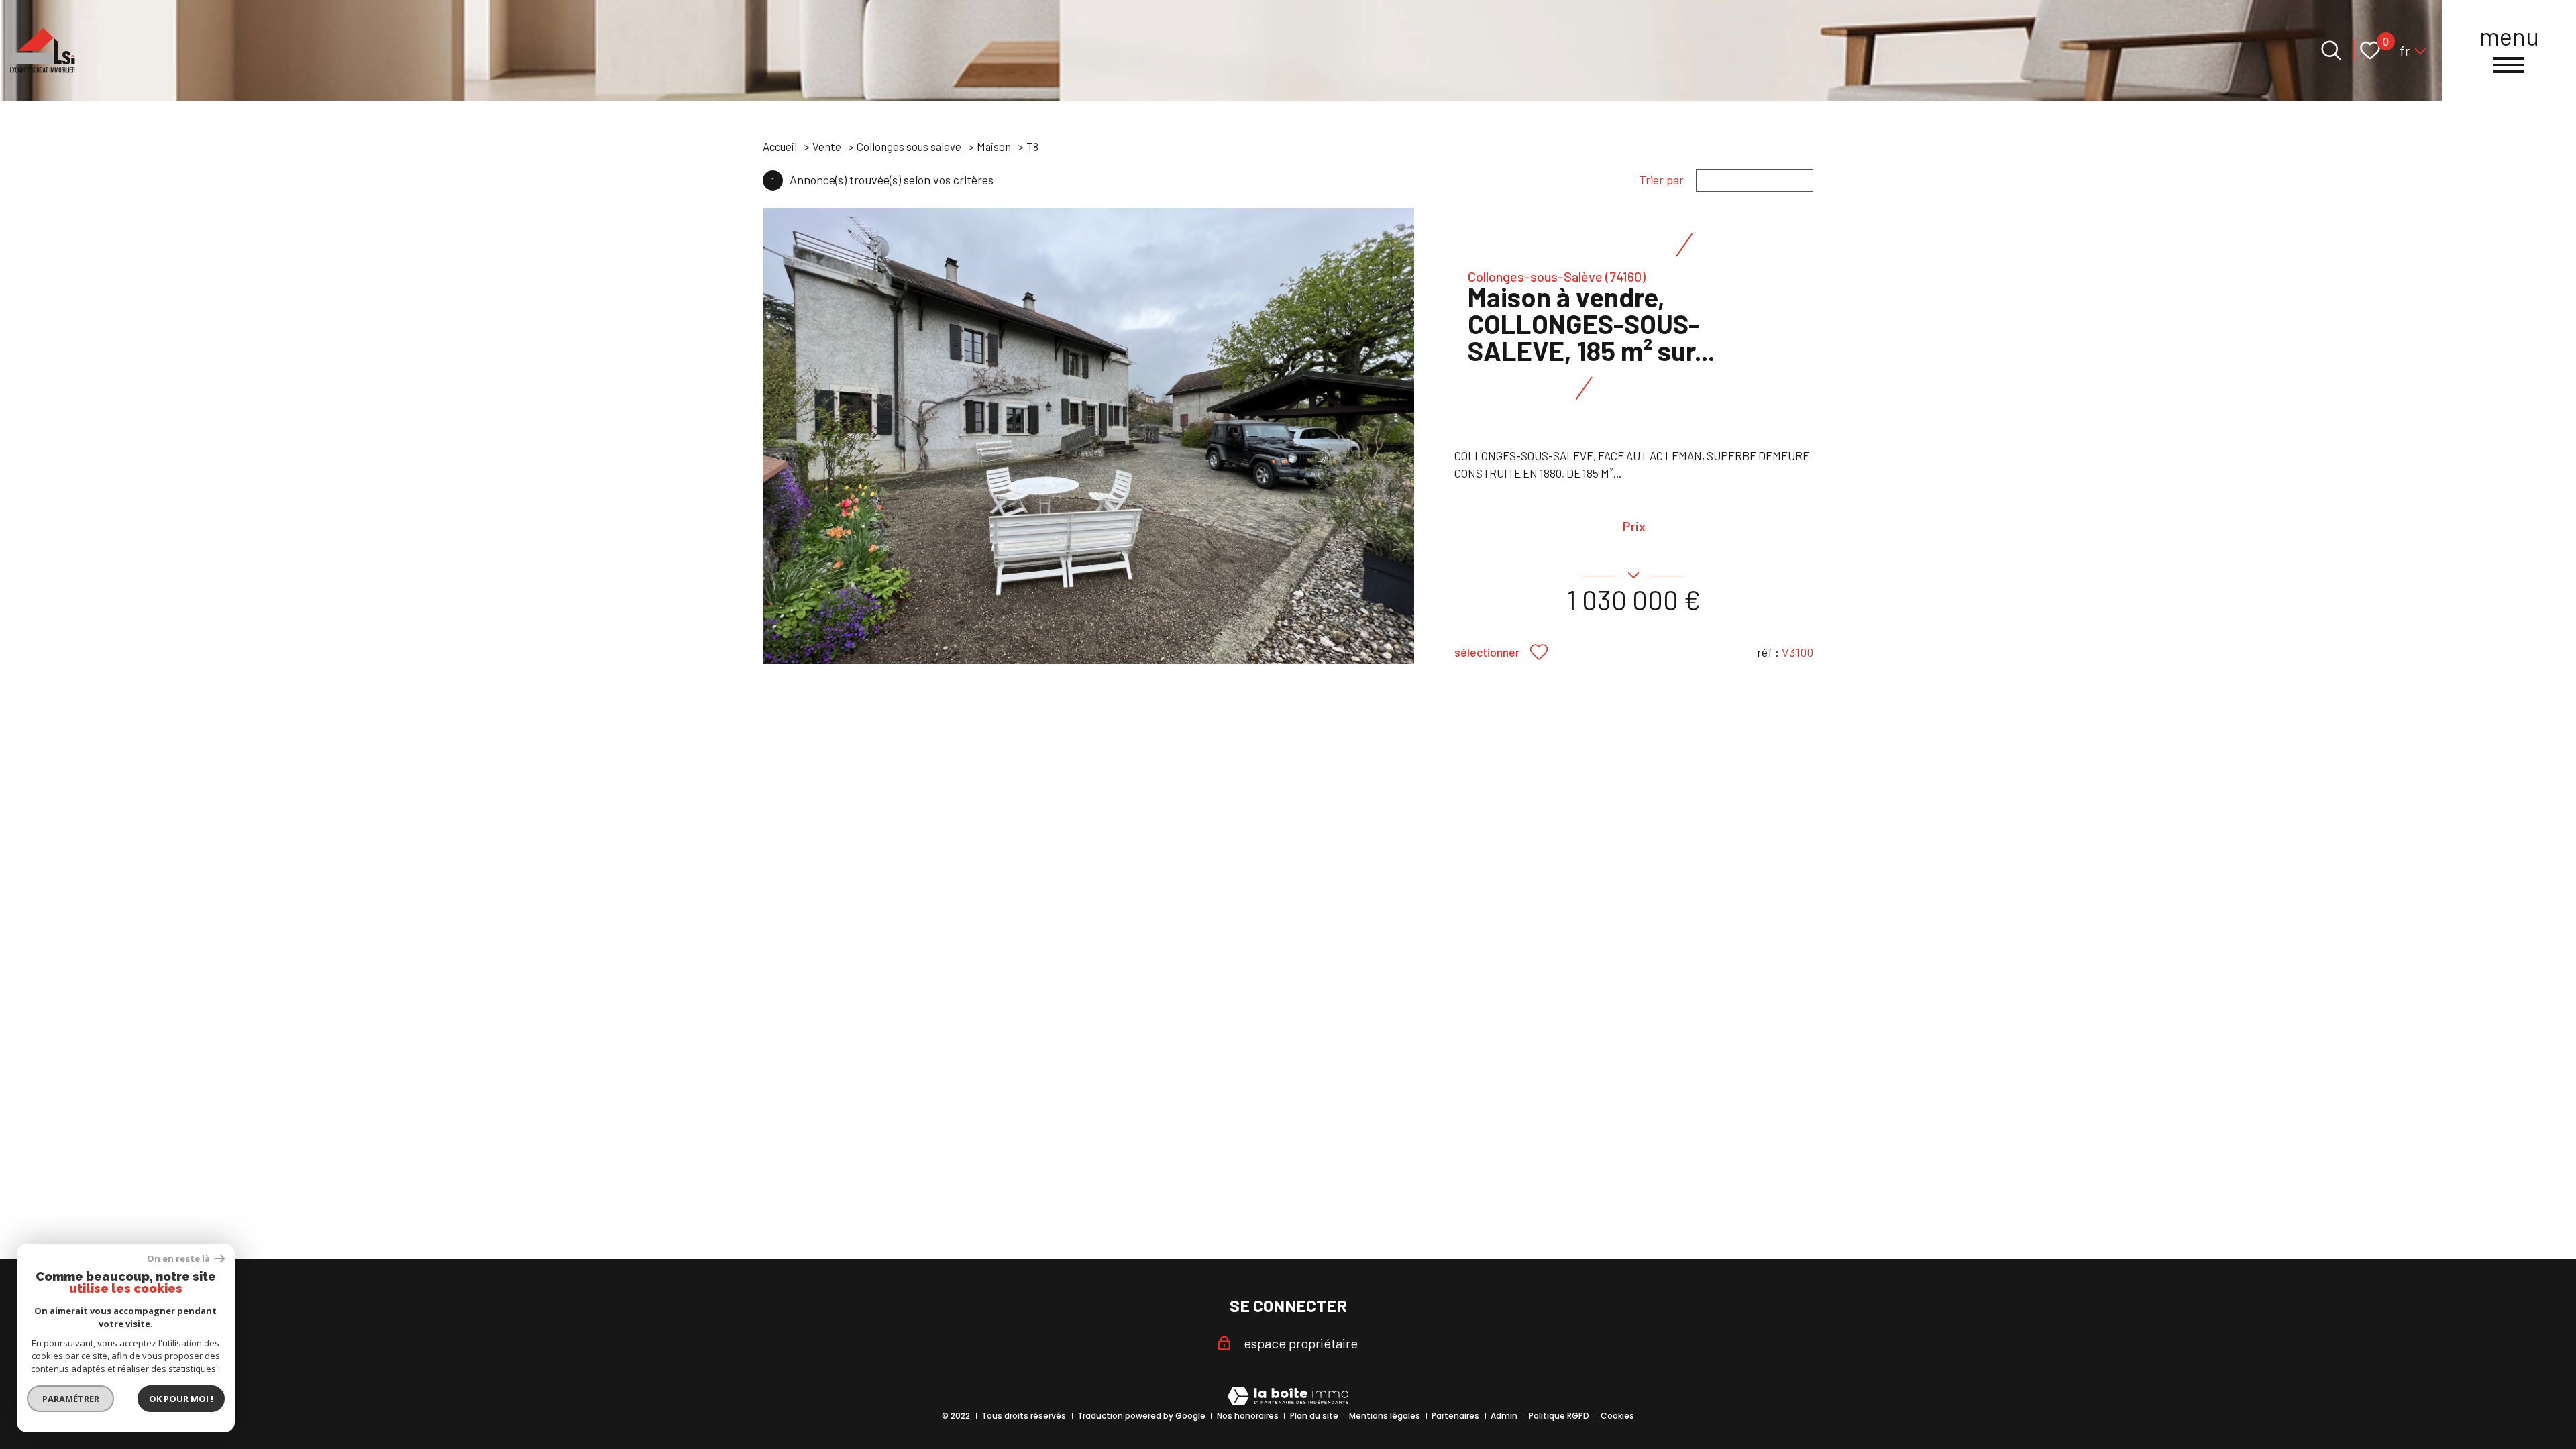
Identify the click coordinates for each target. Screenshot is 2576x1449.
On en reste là (179, 1259)
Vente (827, 146)
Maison (994, 146)
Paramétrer (71, 1399)
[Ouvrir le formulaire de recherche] (2331, 50)
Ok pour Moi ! (181, 1399)
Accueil (780, 146)
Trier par (1661, 180)
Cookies (1617, 1416)
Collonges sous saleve (909, 146)
